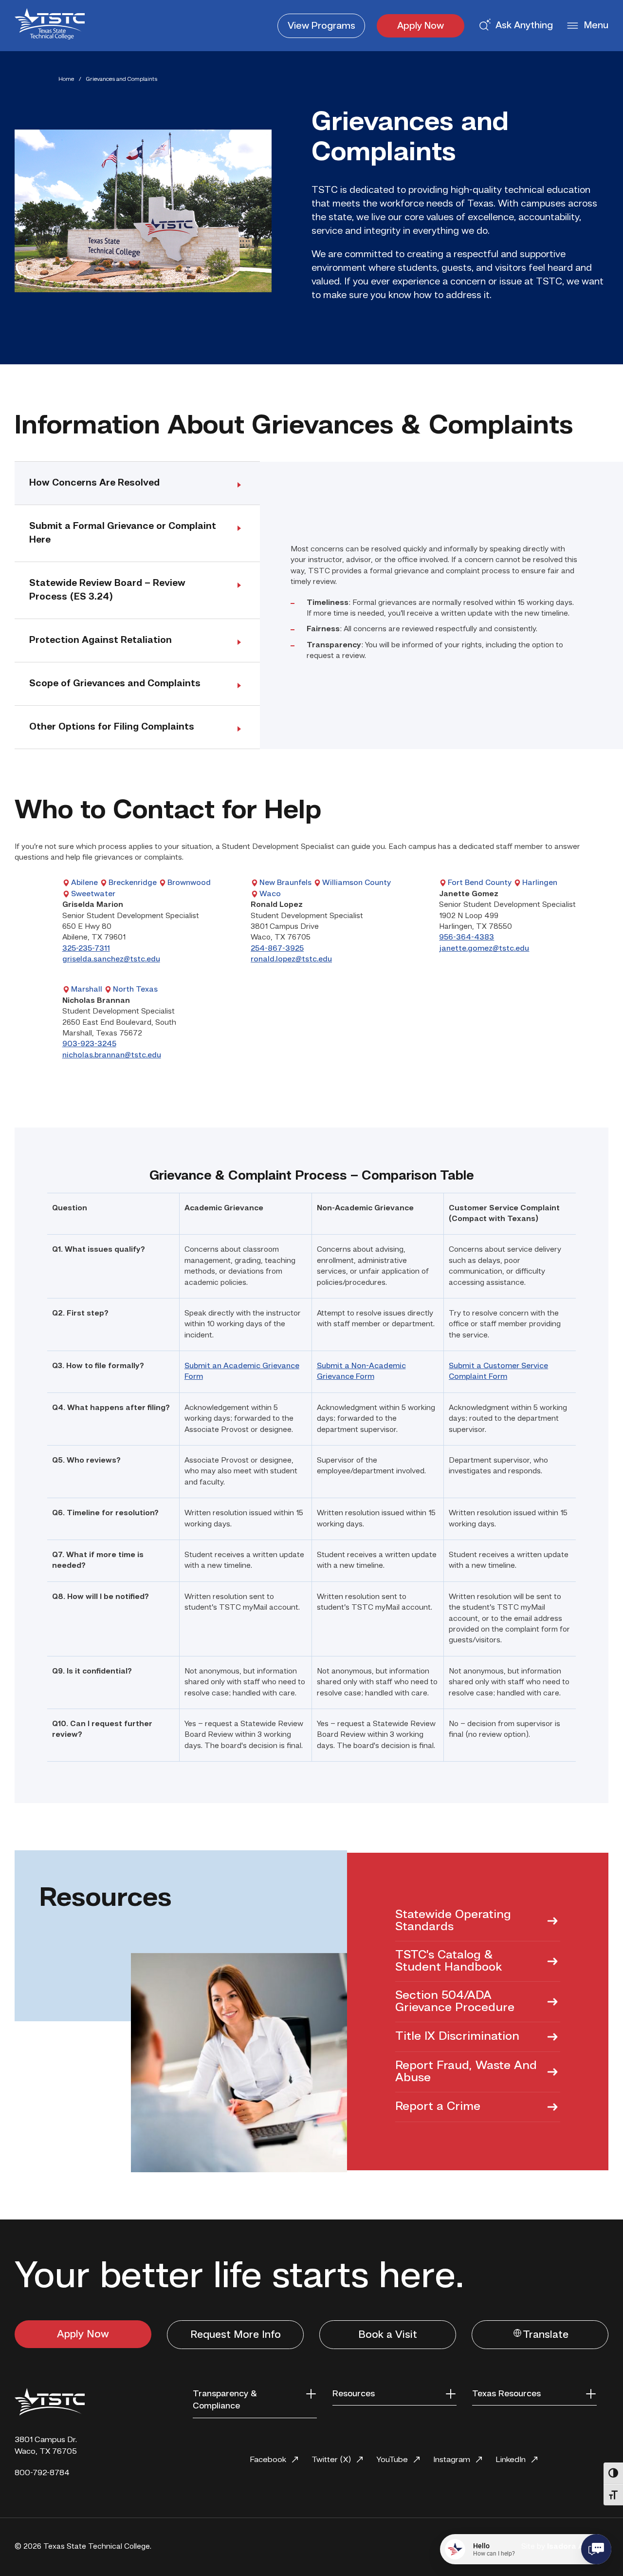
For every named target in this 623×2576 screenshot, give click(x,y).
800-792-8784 (42, 2473)
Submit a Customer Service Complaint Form (498, 1372)
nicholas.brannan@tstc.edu (112, 1055)
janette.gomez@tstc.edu (484, 949)
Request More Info (236, 2335)
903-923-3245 (89, 1044)
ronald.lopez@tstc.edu (291, 959)
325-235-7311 (86, 949)
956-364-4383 (467, 938)
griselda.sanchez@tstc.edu (111, 959)
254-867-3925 (277, 949)
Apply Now (421, 26)
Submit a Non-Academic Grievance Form (361, 1372)
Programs (321, 26)
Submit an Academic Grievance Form (242, 1372)
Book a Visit (388, 2335)
